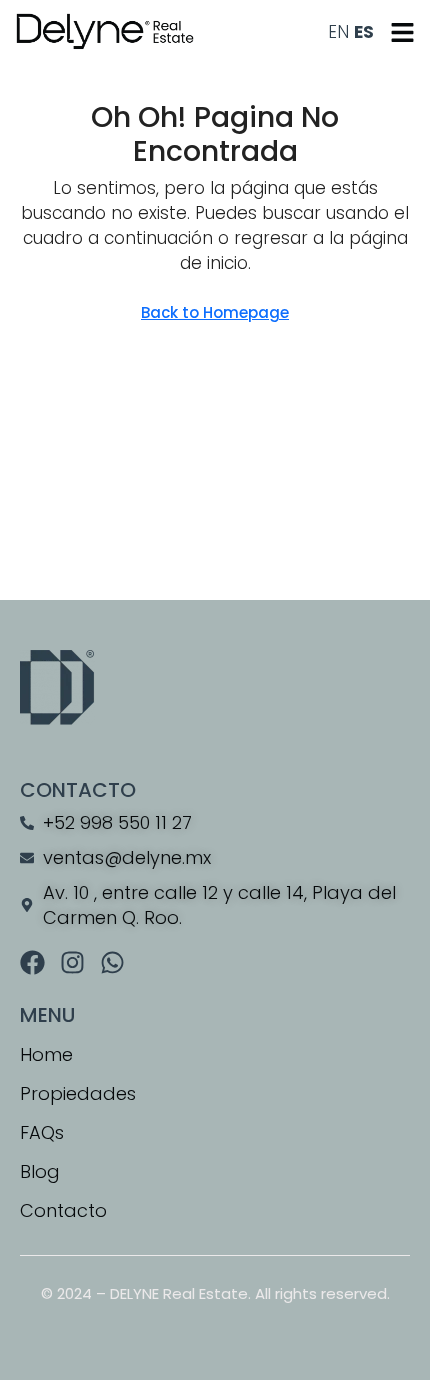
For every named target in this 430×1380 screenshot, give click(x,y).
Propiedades (78, 1093)
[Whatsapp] (112, 962)
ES (364, 32)
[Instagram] (72, 962)
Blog (40, 1171)
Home (46, 1054)
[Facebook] (32, 962)
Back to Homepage (215, 312)
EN (338, 32)
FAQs (42, 1132)
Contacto (63, 1210)
